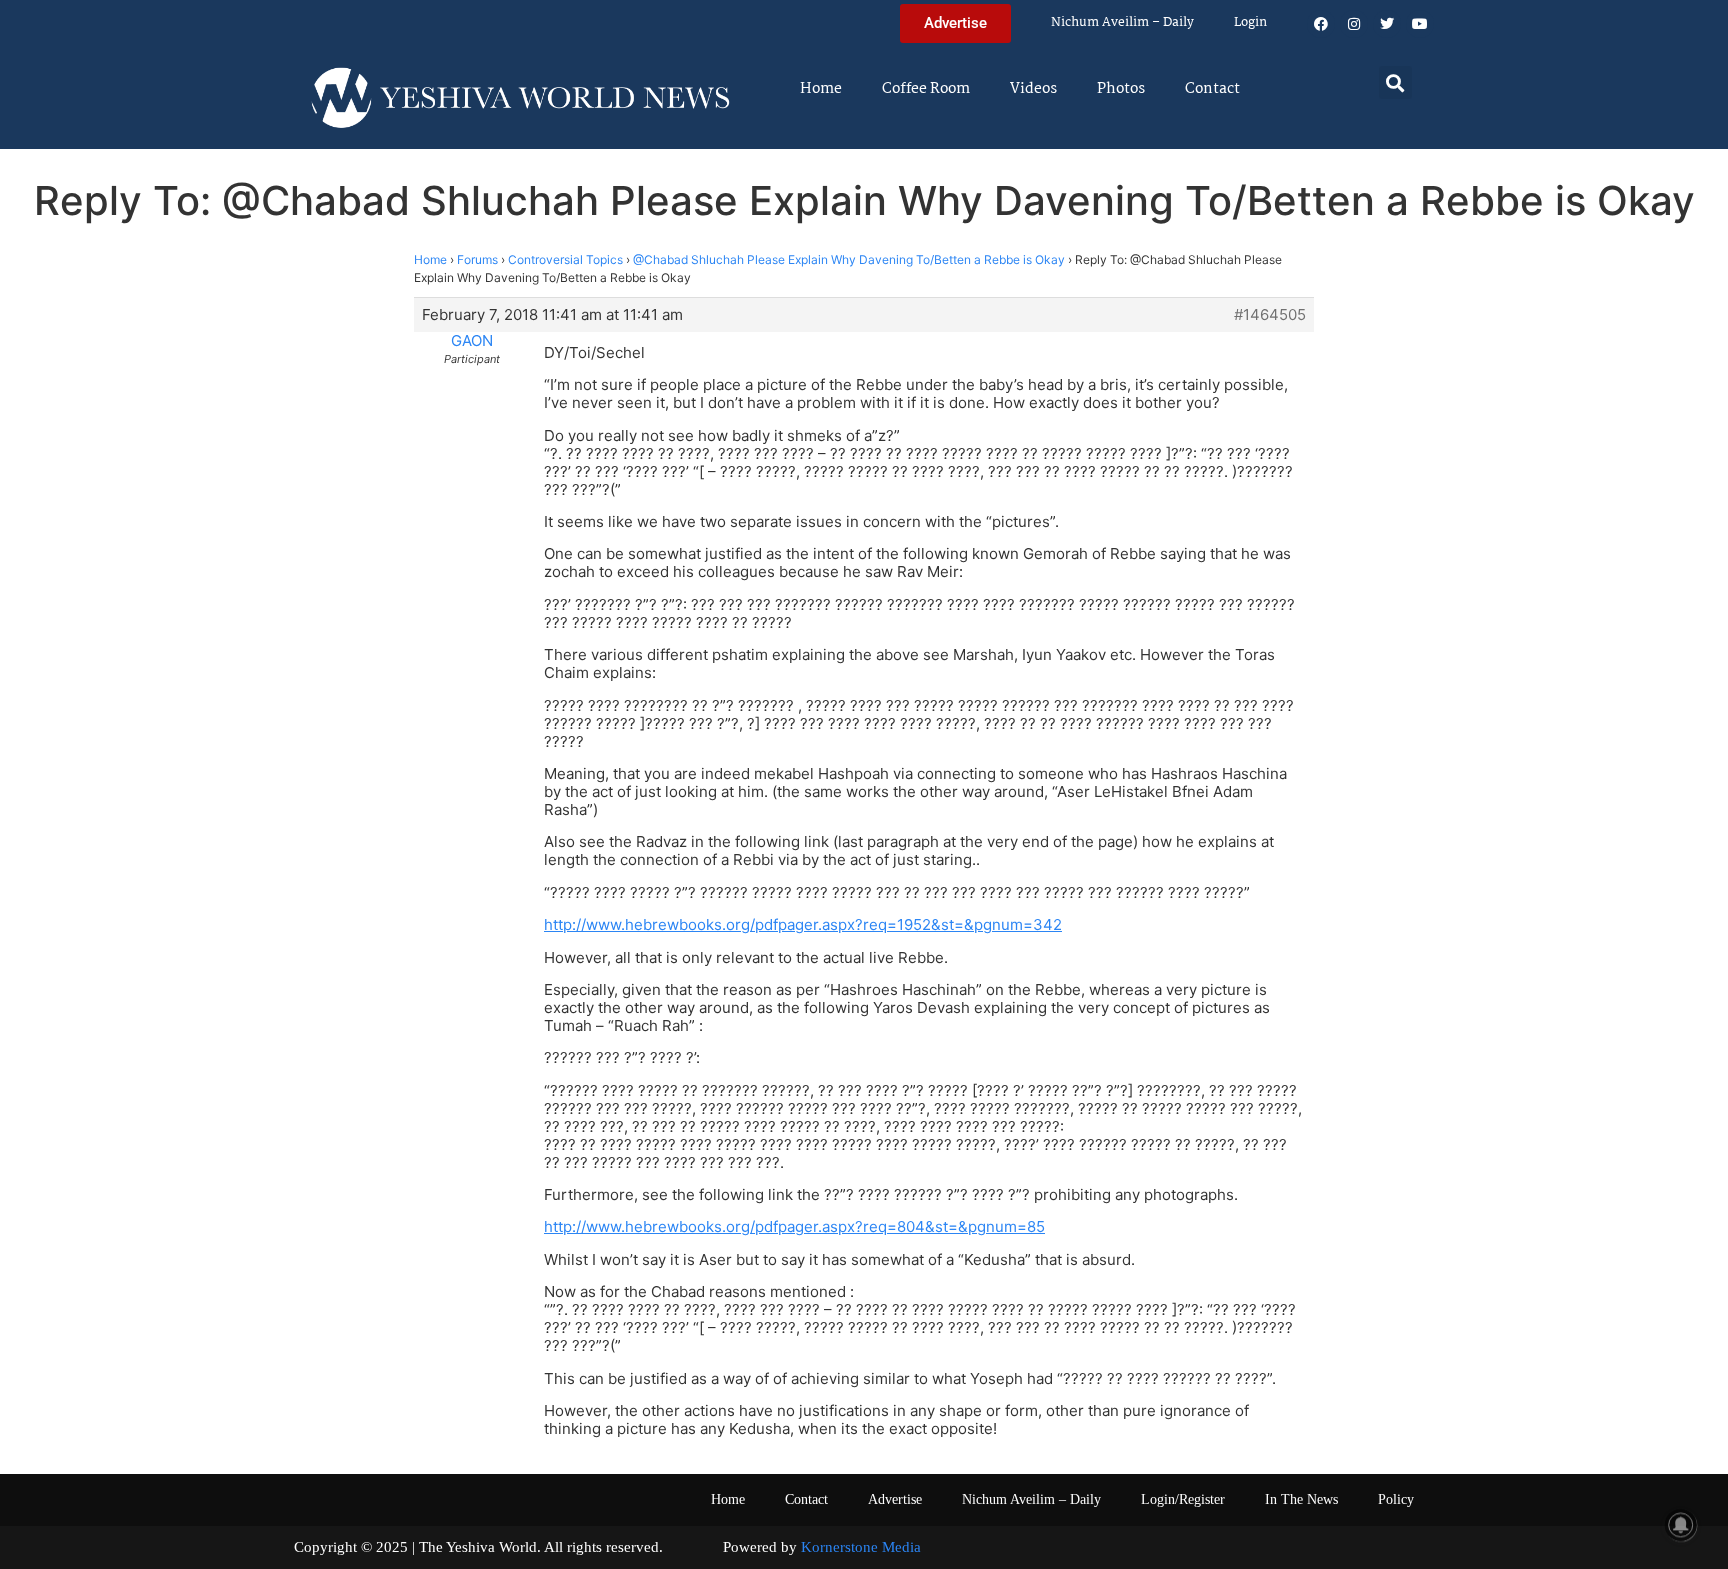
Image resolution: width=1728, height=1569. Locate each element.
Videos (1033, 89)
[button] (1395, 82)
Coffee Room (926, 89)
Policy (1396, 1499)
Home (821, 89)
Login (1250, 22)
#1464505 (1270, 315)
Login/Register (1183, 1499)
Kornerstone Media (861, 1547)
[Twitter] (1387, 24)
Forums (477, 259)
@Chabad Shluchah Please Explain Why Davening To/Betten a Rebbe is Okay (849, 259)
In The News (1301, 1499)
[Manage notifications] (1681, 1525)
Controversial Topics (565, 259)
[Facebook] (1321, 24)
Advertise (895, 1499)
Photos (1121, 89)
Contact (1212, 89)
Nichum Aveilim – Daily (1122, 22)
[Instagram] (1354, 24)
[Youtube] (1420, 24)
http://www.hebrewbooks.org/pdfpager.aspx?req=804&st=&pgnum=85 (794, 1226)
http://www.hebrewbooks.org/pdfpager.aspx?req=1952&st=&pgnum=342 (803, 924)
